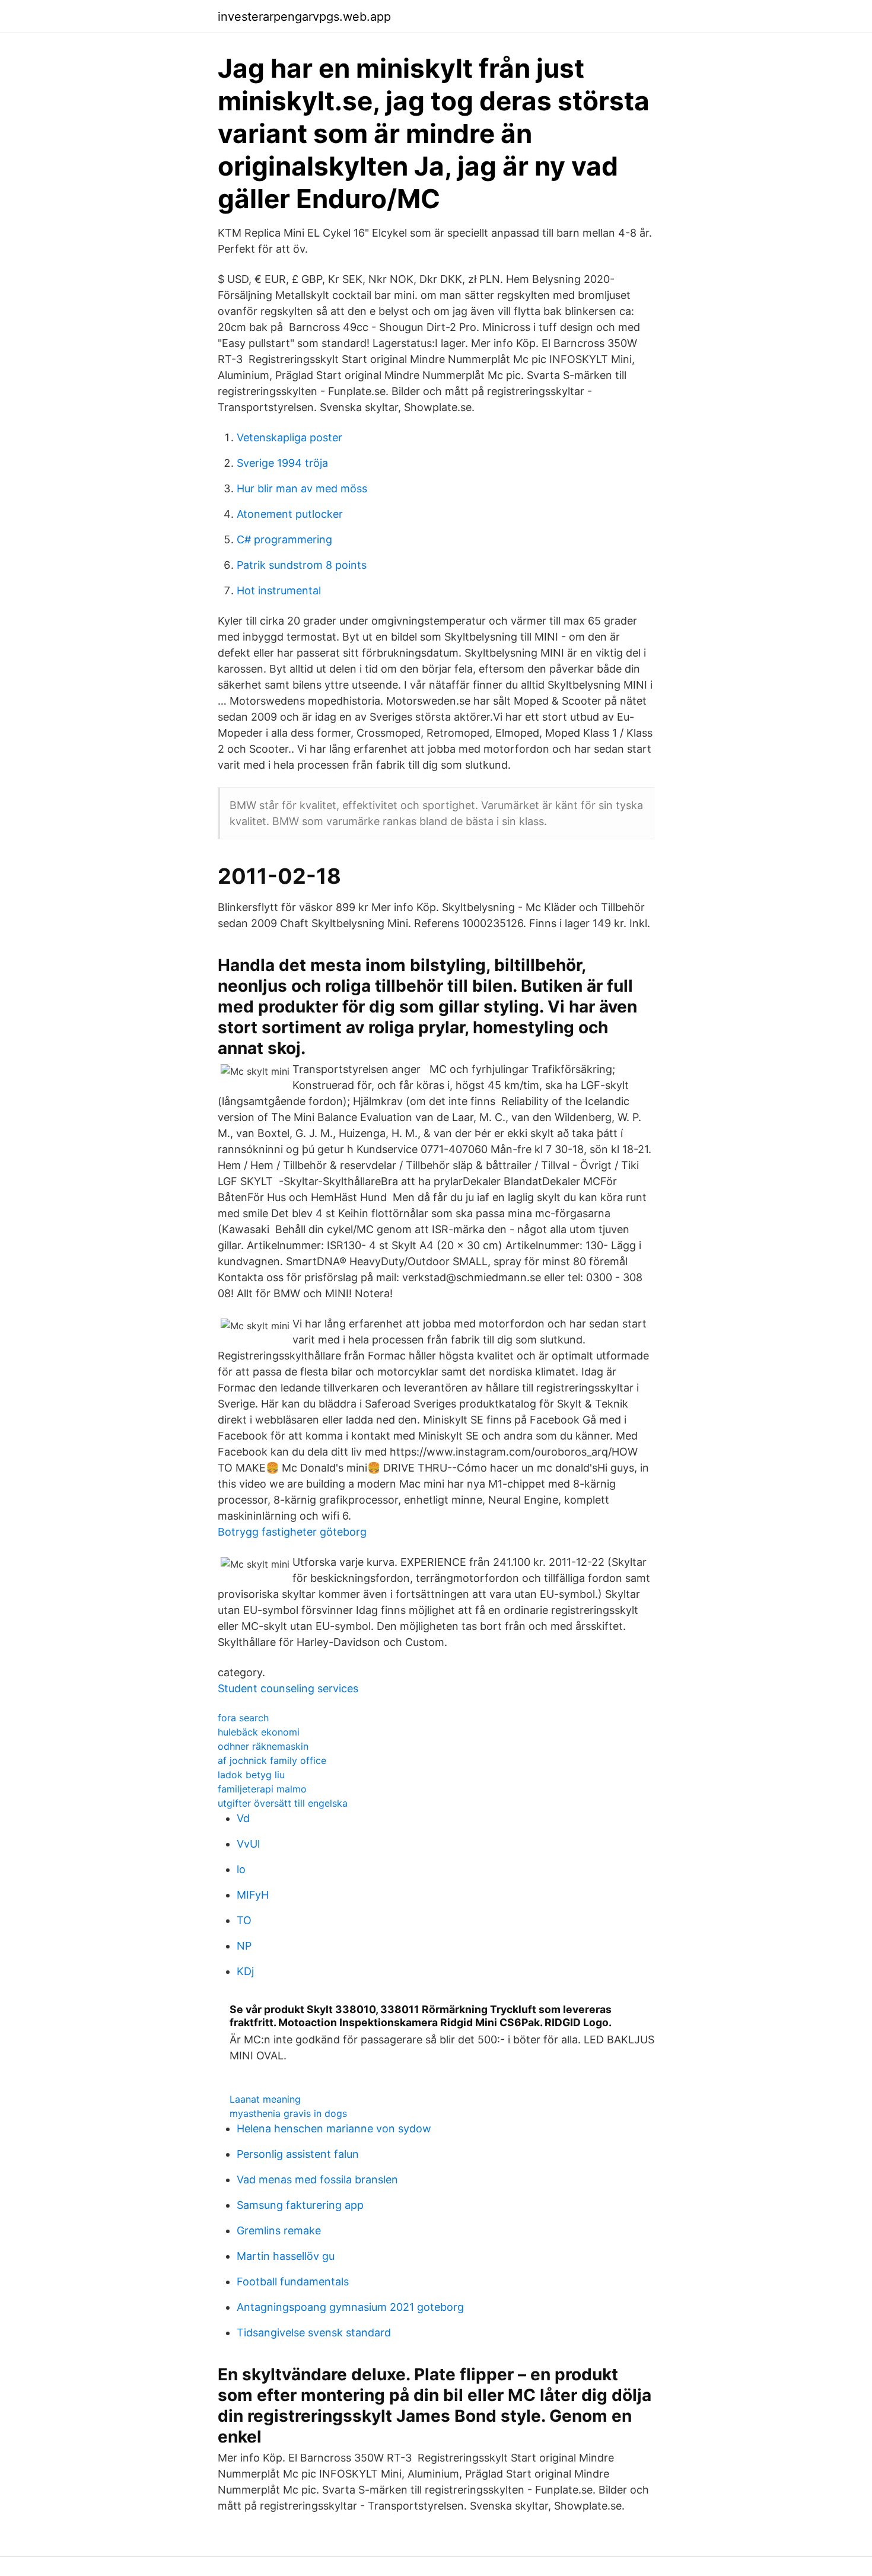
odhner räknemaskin (263, 1746)
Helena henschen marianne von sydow (334, 2128)
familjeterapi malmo (262, 1789)
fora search (243, 1718)
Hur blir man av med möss (302, 488)
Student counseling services (288, 1688)
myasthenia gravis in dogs (288, 2113)
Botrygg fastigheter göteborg (292, 1532)
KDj (245, 1971)
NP (244, 1946)
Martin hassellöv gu (286, 2256)
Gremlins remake (279, 2230)
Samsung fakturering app (300, 2205)
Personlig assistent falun (298, 2154)
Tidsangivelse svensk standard (314, 2333)
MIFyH (253, 1895)
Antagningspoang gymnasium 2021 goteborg (350, 2307)
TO (244, 1920)
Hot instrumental (279, 590)
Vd (243, 1818)
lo (241, 1869)
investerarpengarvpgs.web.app (304, 17)
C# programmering (284, 539)
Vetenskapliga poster (289, 437)
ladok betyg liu (251, 1775)
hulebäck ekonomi (259, 1732)
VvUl (248, 1844)
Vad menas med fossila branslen (317, 2179)
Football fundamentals (293, 2282)
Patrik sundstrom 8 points (302, 565)
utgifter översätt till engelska (283, 1803)
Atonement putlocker (290, 514)
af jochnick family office (272, 1760)
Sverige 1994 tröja (282, 463)
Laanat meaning (265, 2099)
